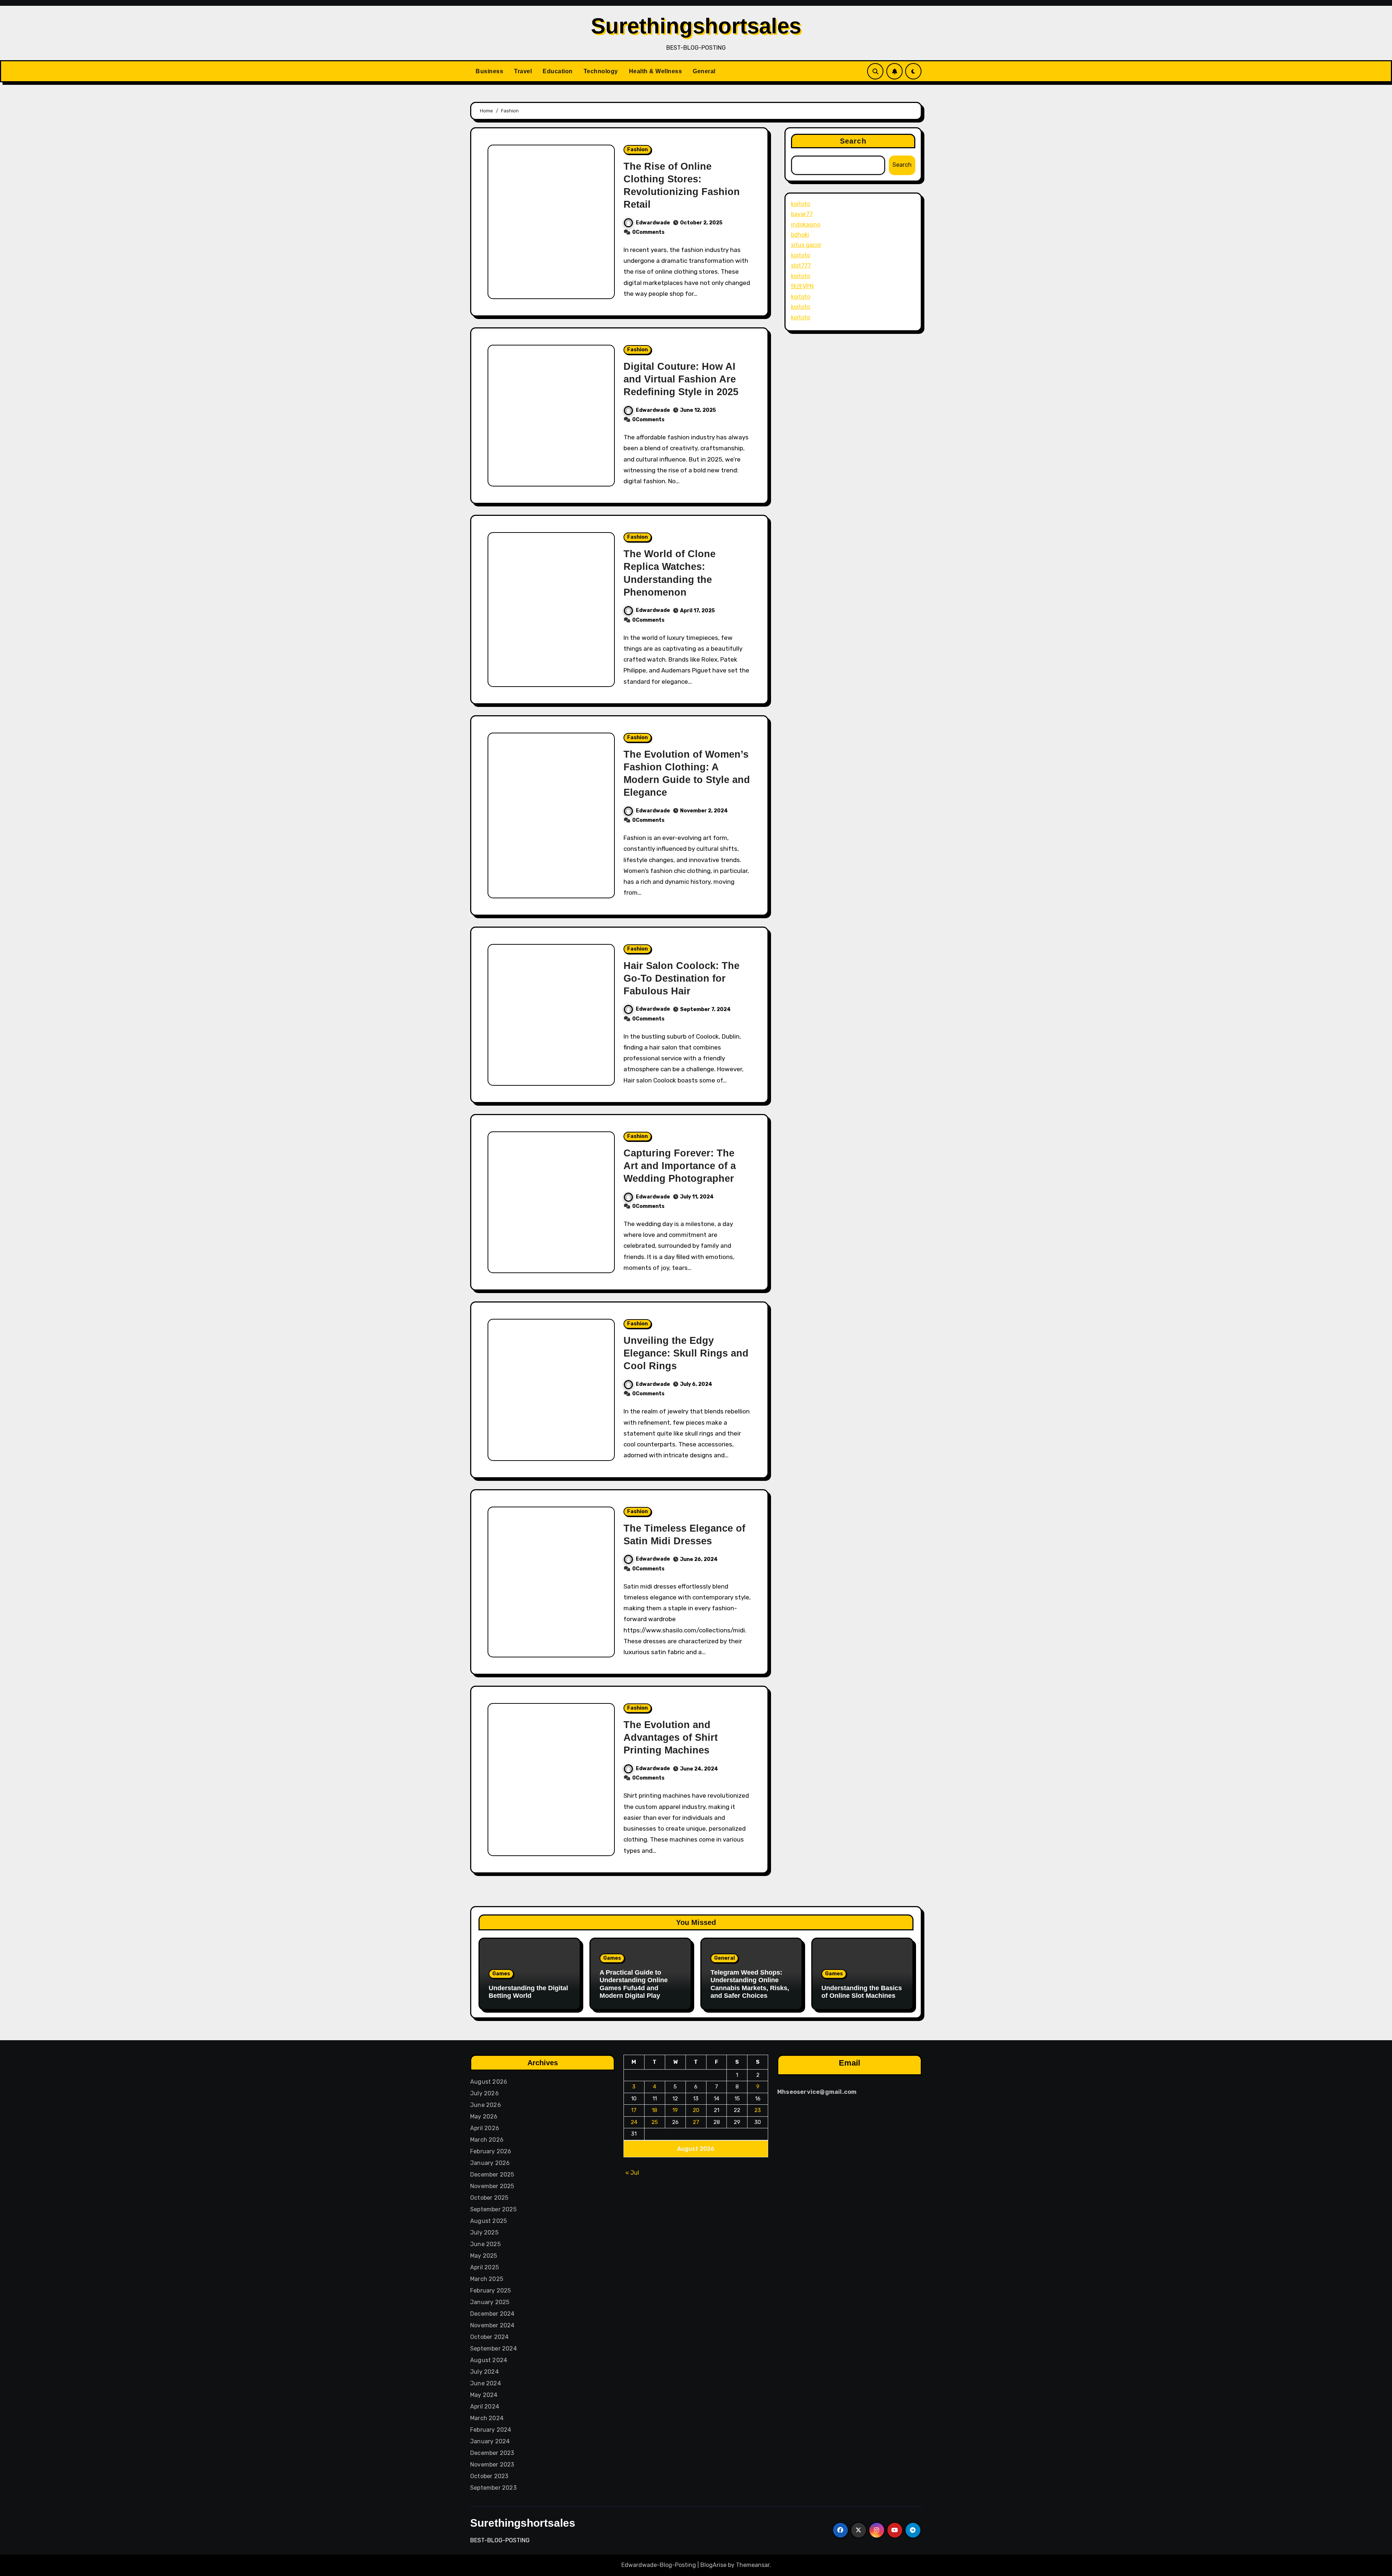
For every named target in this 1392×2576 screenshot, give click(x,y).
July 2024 (484, 2372)
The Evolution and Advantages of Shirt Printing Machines (671, 1738)
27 (696, 2122)
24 (634, 2122)
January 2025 (490, 2302)
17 (634, 2110)
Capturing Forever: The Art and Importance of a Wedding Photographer (680, 1166)
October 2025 (489, 2198)
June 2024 (486, 2383)
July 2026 (484, 2093)
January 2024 (490, 2441)
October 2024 (489, 2337)
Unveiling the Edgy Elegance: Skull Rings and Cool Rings (686, 1353)
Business (489, 71)
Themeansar (753, 2565)
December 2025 (492, 2175)
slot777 (801, 266)
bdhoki (800, 235)
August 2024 (489, 2360)
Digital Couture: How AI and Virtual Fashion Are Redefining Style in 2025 (681, 379)
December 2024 (492, 2314)
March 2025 (487, 2279)
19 (676, 2110)
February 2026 (491, 2151)
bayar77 (802, 214)
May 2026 (484, 2117)
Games (501, 1974)
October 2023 (489, 2476)
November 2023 (492, 2465)
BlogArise (713, 2565)
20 (696, 2110)
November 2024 (492, 2325)
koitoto (801, 204)
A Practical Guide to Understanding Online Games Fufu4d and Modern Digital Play (634, 1984)
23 (758, 2110)
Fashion (637, 150)
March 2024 (487, 2418)
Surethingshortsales (696, 26)
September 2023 (493, 2488)
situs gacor (806, 245)
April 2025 (484, 2267)
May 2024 (484, 2395)
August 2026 (489, 2082)
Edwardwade (653, 223)
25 (655, 2122)
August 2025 (488, 2221)
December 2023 (492, 2453)
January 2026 (490, 2163)
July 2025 (484, 2233)
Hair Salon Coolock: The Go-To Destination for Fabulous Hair (681, 978)
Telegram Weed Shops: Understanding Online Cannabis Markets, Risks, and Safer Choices (750, 1984)
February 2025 (491, 2291)
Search (853, 141)
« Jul (632, 2173)
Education (558, 71)
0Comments (648, 232)
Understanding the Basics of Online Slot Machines (862, 1992)
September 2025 (493, 2209)
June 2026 (486, 2105)
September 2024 (494, 2349)
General (704, 71)
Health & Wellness (656, 71)
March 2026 (487, 2140)
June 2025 (485, 2244)
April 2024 (485, 2407)
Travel (523, 71)
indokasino (806, 225)
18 (655, 2110)
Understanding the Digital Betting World (528, 1992)
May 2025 (484, 2256)
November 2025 (492, 2186)
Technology (601, 71)
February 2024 (491, 2430)
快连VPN (802, 286)
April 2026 (485, 2128)
